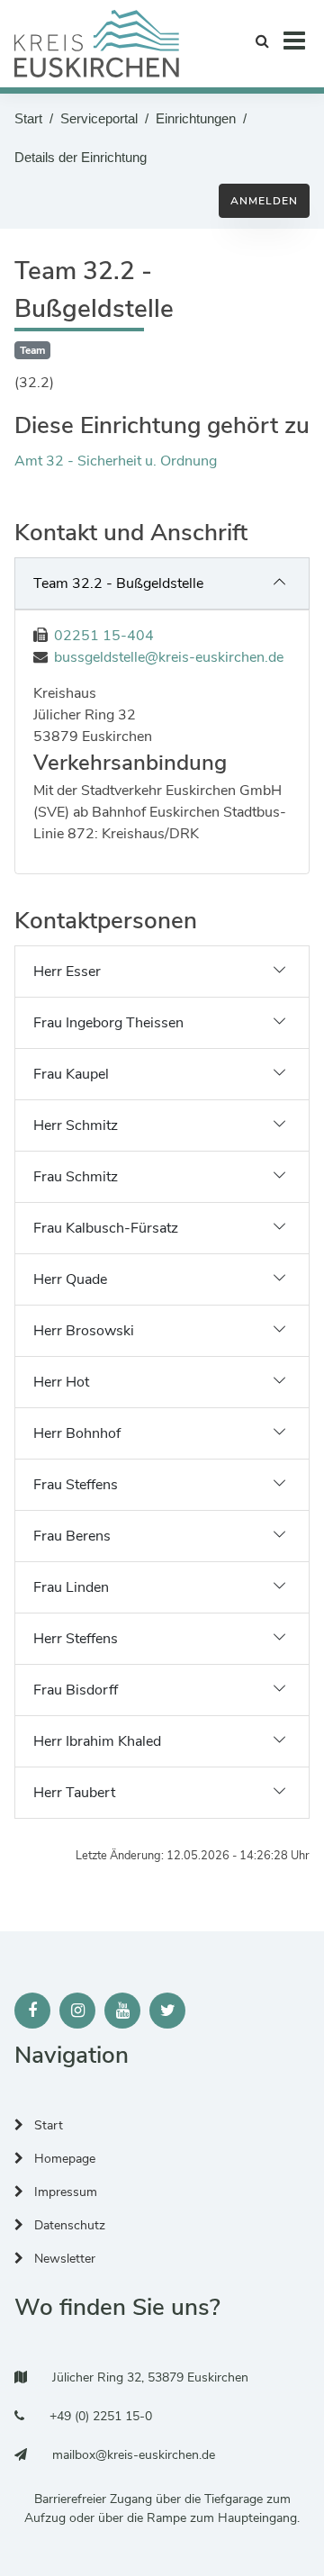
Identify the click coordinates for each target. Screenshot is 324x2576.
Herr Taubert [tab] (74, 1793)
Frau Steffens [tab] (76, 1485)
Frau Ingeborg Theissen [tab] (108, 1023)
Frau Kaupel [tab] (71, 1074)
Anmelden (264, 201)
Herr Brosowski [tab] (84, 1331)
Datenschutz (68, 2225)
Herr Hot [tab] (61, 1382)
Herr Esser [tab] (67, 972)
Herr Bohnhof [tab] (77, 1433)
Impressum (64, 2192)
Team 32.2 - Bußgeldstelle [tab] (118, 583)
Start (28, 118)
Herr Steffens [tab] (76, 1639)
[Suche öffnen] (262, 40)
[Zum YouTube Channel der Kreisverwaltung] (122, 2011)
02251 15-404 (104, 636)
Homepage (63, 2159)
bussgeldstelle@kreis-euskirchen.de (169, 657)
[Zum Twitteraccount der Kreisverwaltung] (167, 2011)
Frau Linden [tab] (71, 1587)
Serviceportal (99, 118)
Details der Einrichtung (81, 157)
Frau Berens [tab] (72, 1536)
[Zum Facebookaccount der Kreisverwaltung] (32, 2011)
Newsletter (63, 2259)
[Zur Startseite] (97, 44)
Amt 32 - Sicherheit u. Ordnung (116, 461)
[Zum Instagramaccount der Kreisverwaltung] (77, 2011)
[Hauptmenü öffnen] (294, 40)
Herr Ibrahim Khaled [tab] (97, 1741)
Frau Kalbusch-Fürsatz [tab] (106, 1228)
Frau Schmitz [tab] (76, 1177)
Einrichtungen (196, 118)
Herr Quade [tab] (70, 1279)
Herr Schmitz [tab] (76, 1125)
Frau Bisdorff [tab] (76, 1690)
